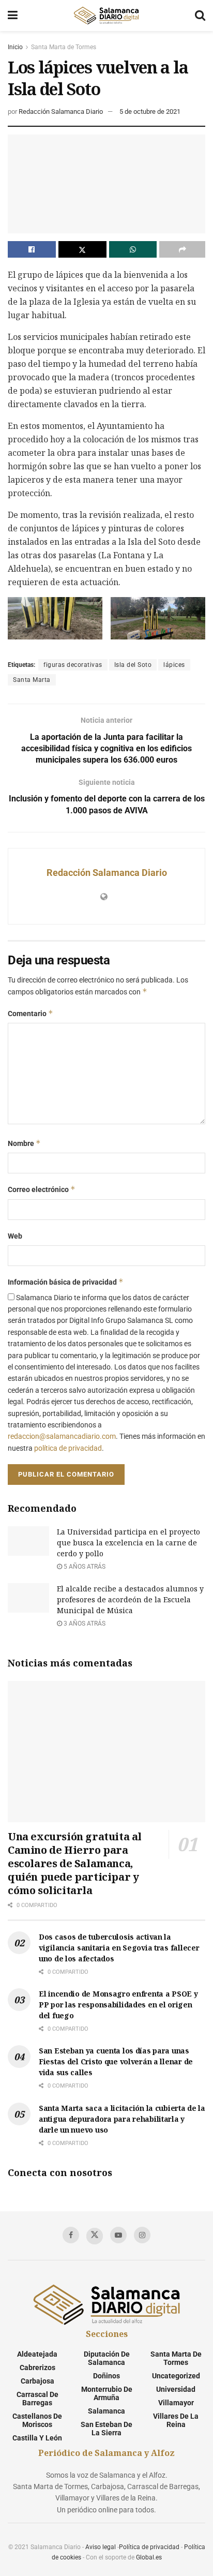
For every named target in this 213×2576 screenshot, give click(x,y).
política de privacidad (68, 1448)
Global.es (149, 2557)
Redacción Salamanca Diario (61, 111)
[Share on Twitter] (82, 249)
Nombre (24, 1143)
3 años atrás (84, 1624)
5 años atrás (84, 1567)
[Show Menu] (13, 16)
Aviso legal (101, 2547)
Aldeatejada (37, 2354)
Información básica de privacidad (66, 1282)
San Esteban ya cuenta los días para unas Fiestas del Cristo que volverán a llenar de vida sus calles (116, 2061)
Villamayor (176, 2403)
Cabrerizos (37, 2367)
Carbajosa (37, 2381)
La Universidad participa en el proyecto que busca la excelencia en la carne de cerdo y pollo (128, 1543)
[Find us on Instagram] (142, 2235)
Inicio (15, 47)
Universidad (176, 2389)
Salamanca (106, 2411)
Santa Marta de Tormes (64, 47)
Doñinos (106, 2376)
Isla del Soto (133, 665)
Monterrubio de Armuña (107, 2393)
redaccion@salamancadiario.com (62, 1436)
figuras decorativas (73, 665)
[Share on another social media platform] (182, 249)
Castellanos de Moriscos (37, 2420)
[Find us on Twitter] (95, 2236)
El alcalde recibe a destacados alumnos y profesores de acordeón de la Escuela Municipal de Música (130, 1599)
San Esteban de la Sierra (106, 2429)
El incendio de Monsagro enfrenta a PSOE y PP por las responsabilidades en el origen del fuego (118, 2005)
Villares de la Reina (176, 2420)
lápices (174, 665)
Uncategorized (176, 2376)
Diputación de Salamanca (107, 2358)
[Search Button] (200, 16)
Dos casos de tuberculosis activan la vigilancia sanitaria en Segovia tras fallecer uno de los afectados (119, 1948)
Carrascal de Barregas (37, 2399)
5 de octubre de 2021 (150, 111)
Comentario (31, 1013)
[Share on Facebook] (32, 249)
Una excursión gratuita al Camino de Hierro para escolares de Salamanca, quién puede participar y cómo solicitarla (75, 1863)
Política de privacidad (149, 2547)
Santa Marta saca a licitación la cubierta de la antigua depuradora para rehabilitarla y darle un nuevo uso (122, 2119)
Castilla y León (37, 2438)
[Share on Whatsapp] (133, 249)
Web (15, 1236)
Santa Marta (32, 680)
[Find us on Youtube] (118, 2235)
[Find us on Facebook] (71, 2235)
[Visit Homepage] (106, 16)
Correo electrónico (42, 1189)
